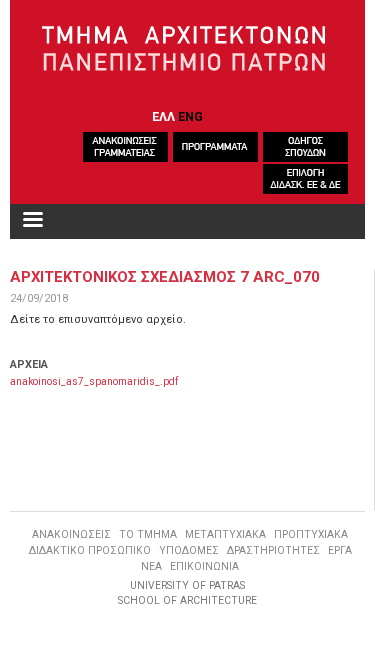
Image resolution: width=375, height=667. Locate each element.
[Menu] (32, 221)
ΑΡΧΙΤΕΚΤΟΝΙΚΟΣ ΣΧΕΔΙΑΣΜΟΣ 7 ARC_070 (165, 277)
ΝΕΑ (151, 566)
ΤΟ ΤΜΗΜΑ (148, 534)
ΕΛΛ (163, 116)
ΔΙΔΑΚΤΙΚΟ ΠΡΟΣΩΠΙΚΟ (90, 550)
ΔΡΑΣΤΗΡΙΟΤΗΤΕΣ (273, 550)
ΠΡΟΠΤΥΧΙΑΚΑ (311, 534)
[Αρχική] (187, 49)
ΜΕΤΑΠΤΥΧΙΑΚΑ (225, 534)
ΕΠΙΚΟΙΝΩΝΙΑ (204, 566)
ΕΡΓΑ (340, 550)
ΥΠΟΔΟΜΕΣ (189, 550)
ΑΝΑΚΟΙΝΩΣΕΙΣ (71, 534)
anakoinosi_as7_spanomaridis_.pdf (94, 381)
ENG (190, 116)
